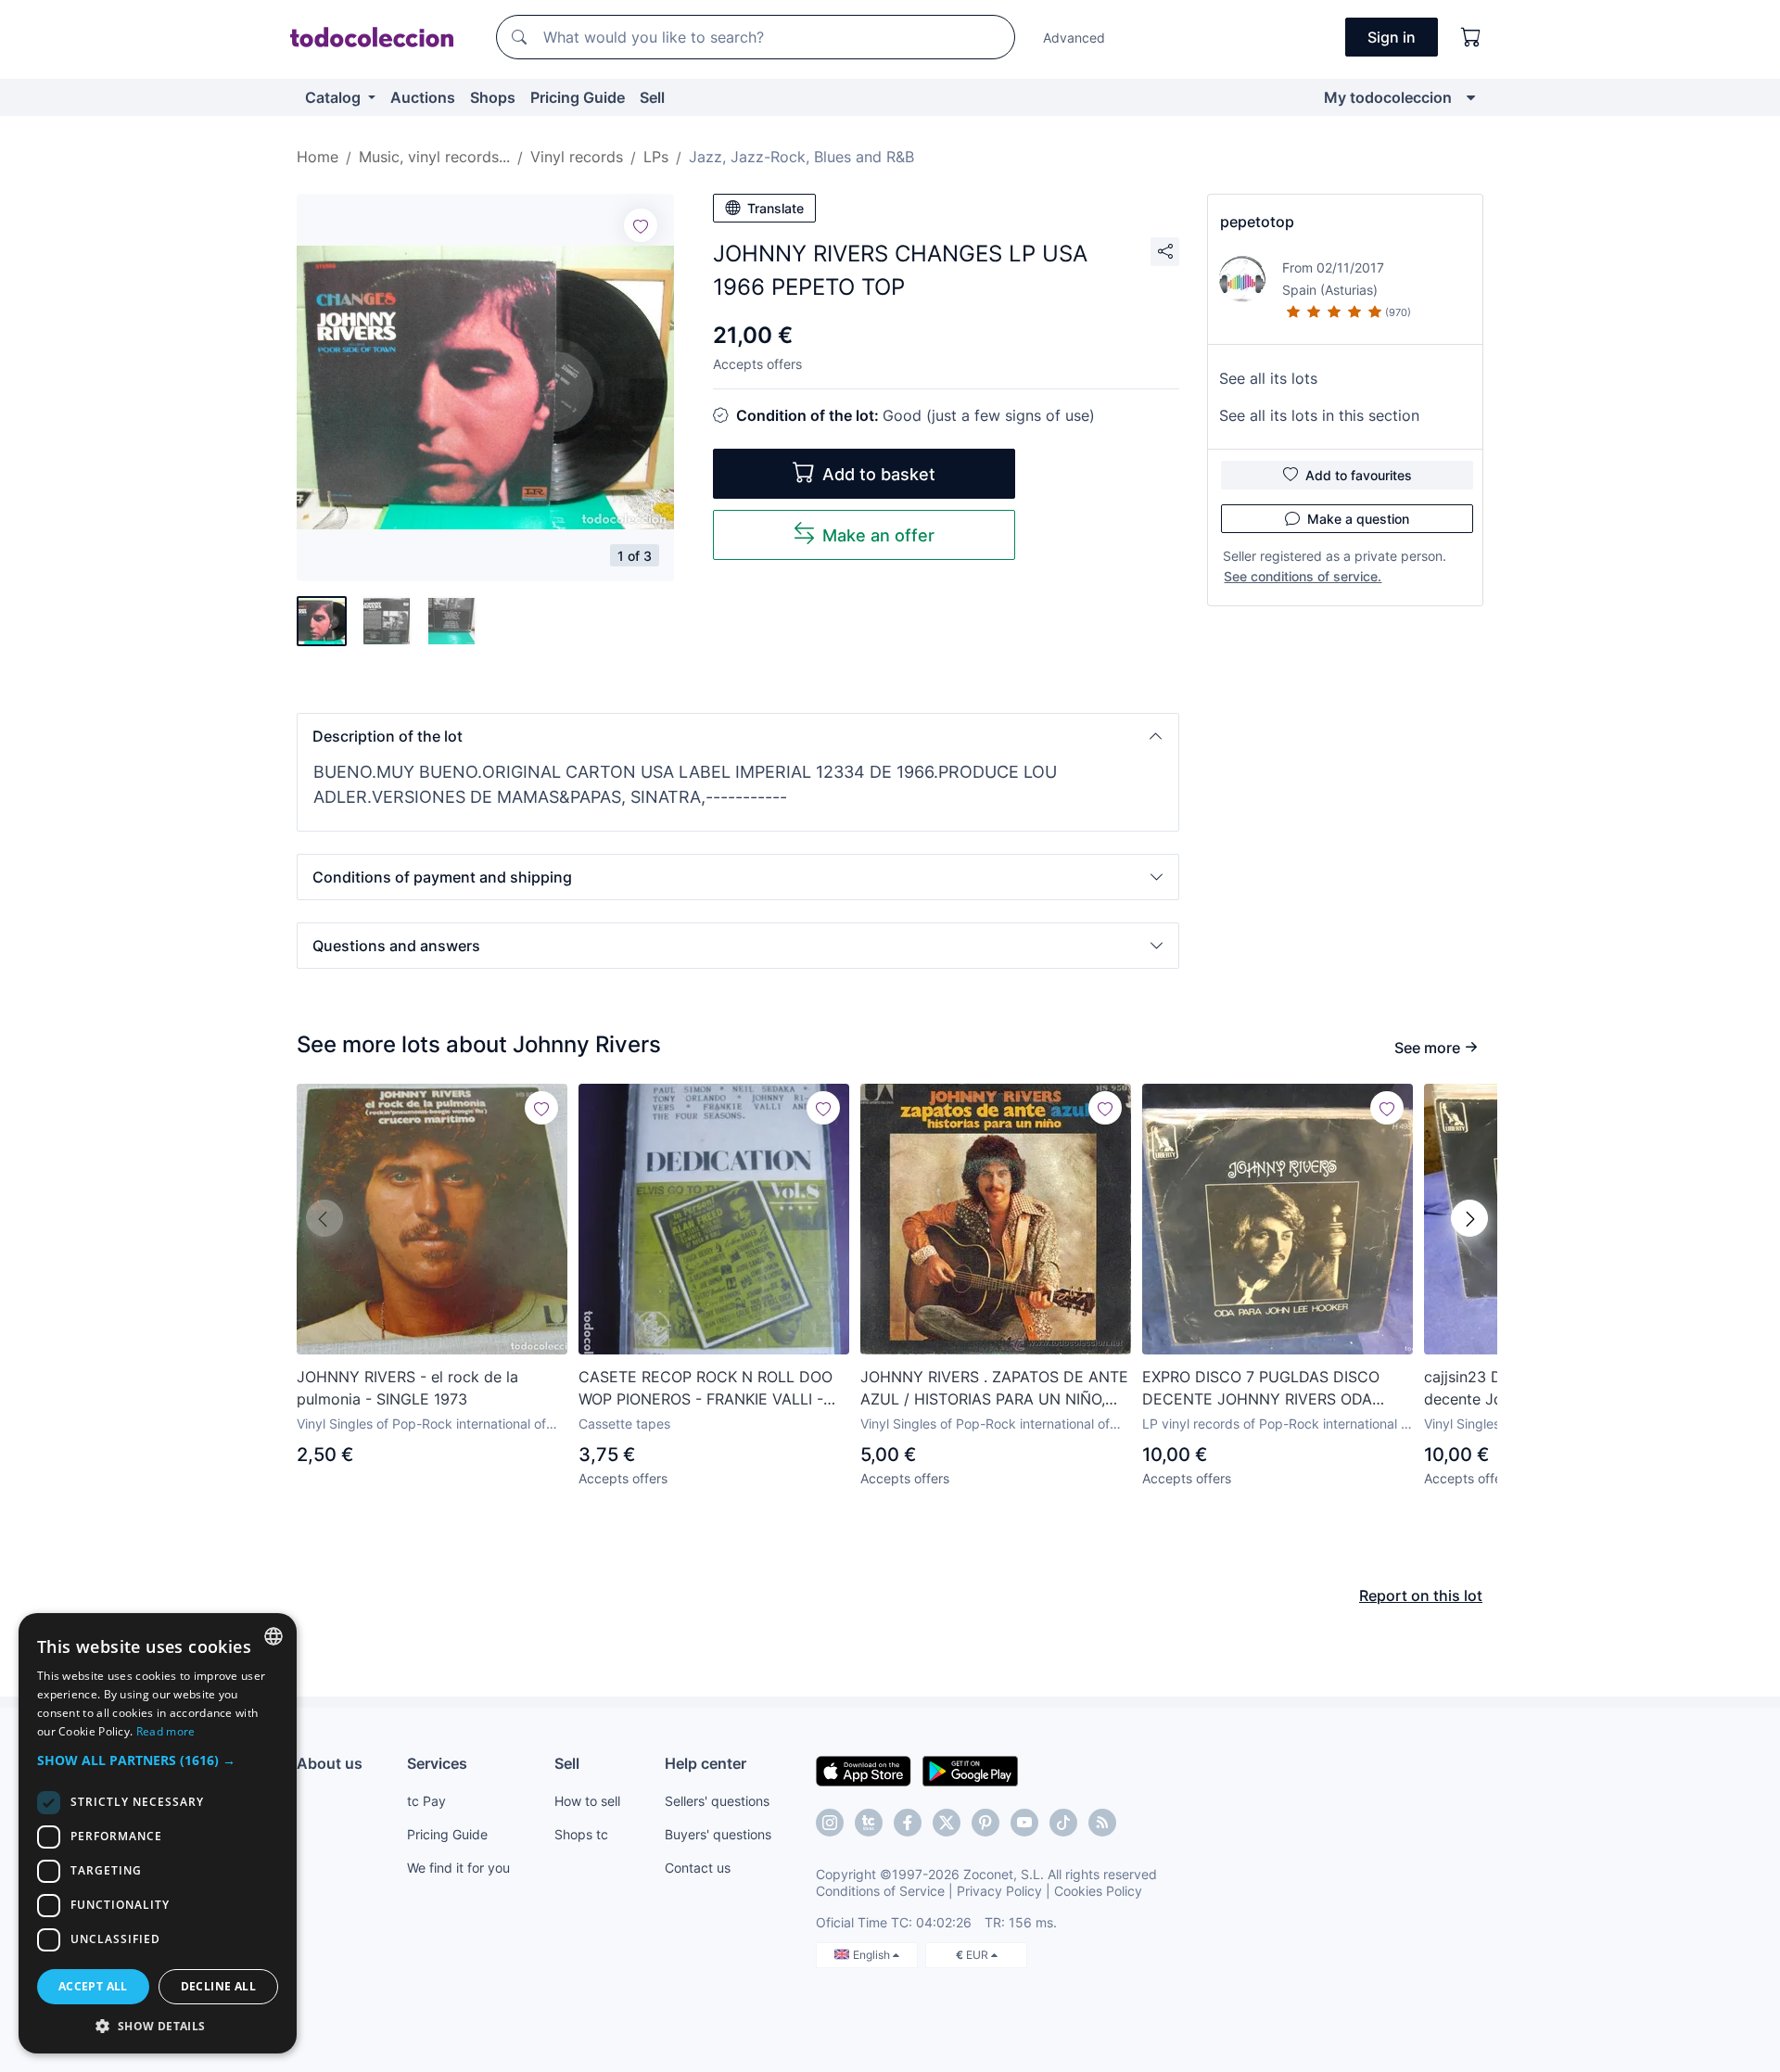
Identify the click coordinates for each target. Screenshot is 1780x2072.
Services (437, 1763)
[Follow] (641, 225)
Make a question (1358, 519)
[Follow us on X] (947, 1823)
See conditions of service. (1303, 576)
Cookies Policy (1098, 1891)
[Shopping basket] (1471, 37)
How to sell (587, 1801)
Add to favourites (1359, 475)
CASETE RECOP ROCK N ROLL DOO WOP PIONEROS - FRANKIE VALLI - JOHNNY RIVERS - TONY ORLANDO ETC (706, 1389)
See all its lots (1268, 378)
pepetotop (1257, 222)
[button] (738, 736)
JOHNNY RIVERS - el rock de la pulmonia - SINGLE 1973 (407, 1388)
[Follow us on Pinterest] (985, 1823)
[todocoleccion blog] (1102, 1823)
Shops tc (581, 1834)
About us (330, 1763)
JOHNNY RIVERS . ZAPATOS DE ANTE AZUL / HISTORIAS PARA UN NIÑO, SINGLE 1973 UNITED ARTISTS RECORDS (994, 1389)
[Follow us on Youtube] (1024, 1823)
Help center (706, 1763)
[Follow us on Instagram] (830, 1823)
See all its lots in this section (1319, 415)
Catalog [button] (335, 97)
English (873, 1955)
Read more (166, 1731)
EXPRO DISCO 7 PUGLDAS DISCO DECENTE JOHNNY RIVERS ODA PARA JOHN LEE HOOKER (1261, 1389)
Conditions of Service (880, 1891)
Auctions (423, 97)
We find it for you (458, 1868)
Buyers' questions (718, 1834)
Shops (493, 97)
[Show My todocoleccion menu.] (1471, 97)
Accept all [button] (93, 1986)
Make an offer (878, 535)
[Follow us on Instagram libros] (869, 1823)
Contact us (698, 1868)
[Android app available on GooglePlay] (970, 1770)
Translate (776, 208)
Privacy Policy (999, 1891)
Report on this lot (1421, 1595)
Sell (652, 97)
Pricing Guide (578, 97)
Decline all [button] (218, 1986)
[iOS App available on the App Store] (864, 1770)
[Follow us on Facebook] (908, 1823)
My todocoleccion (1388, 97)
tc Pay (426, 1801)
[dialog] (158, 1833)
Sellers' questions (717, 1801)
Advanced (1074, 38)
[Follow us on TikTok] (1063, 1823)
